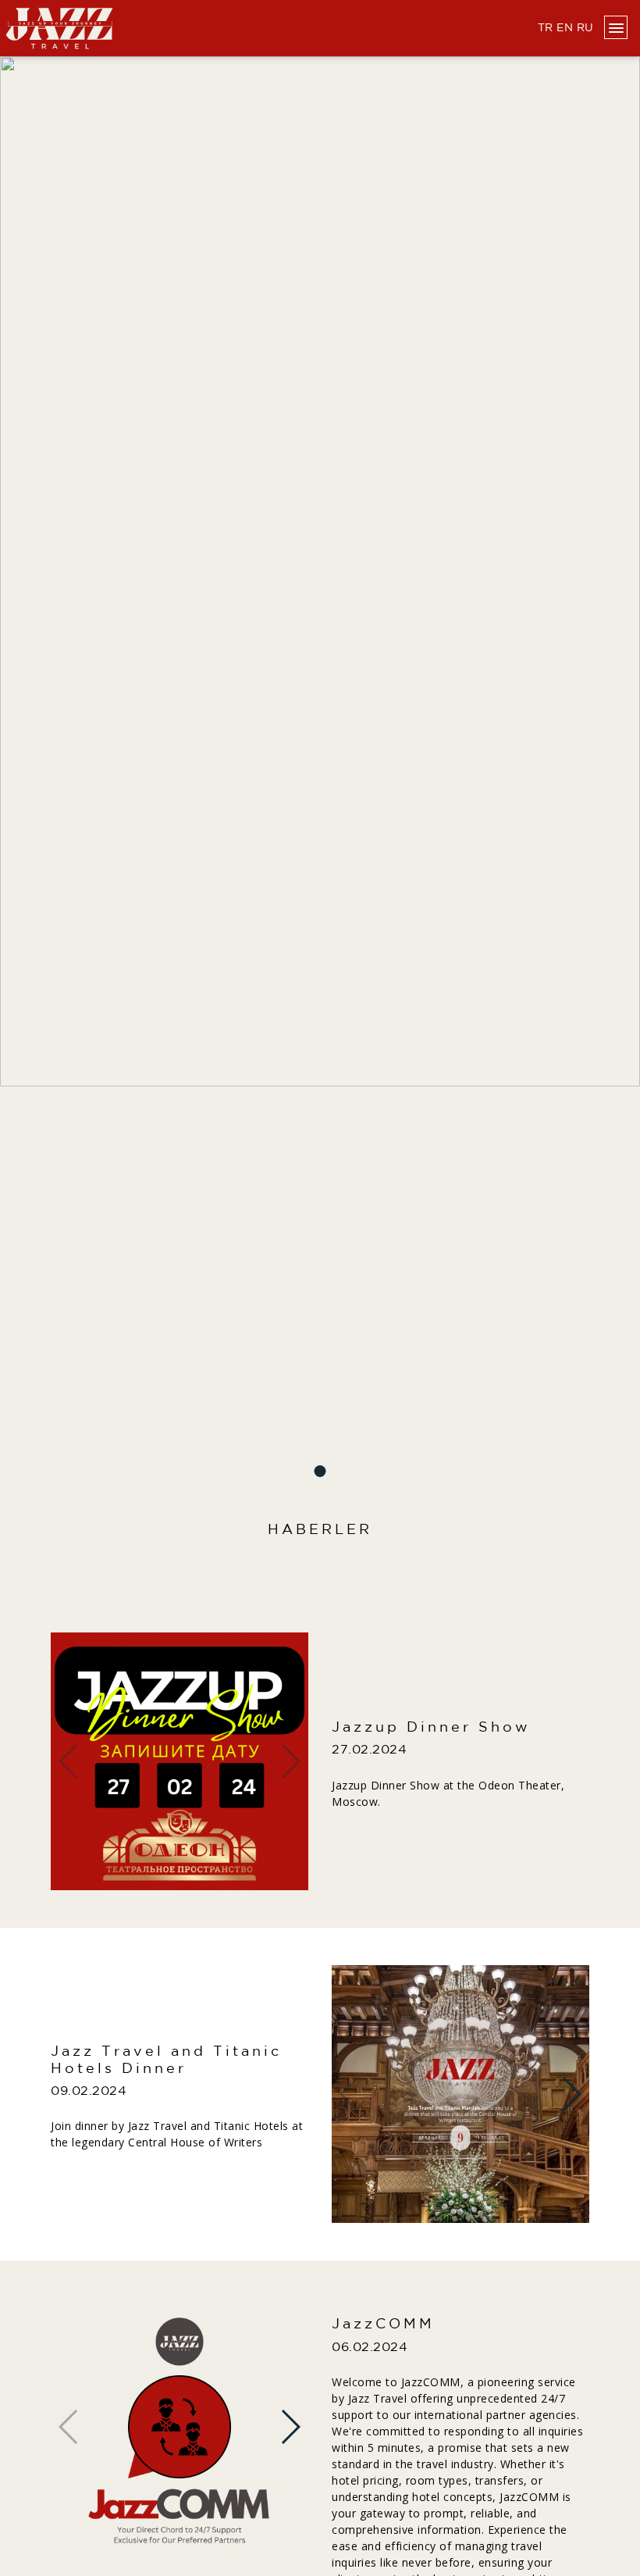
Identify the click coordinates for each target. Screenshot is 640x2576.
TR (546, 28)
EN (565, 28)
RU (585, 28)
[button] (320, 1471)
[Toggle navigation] (616, 27)
